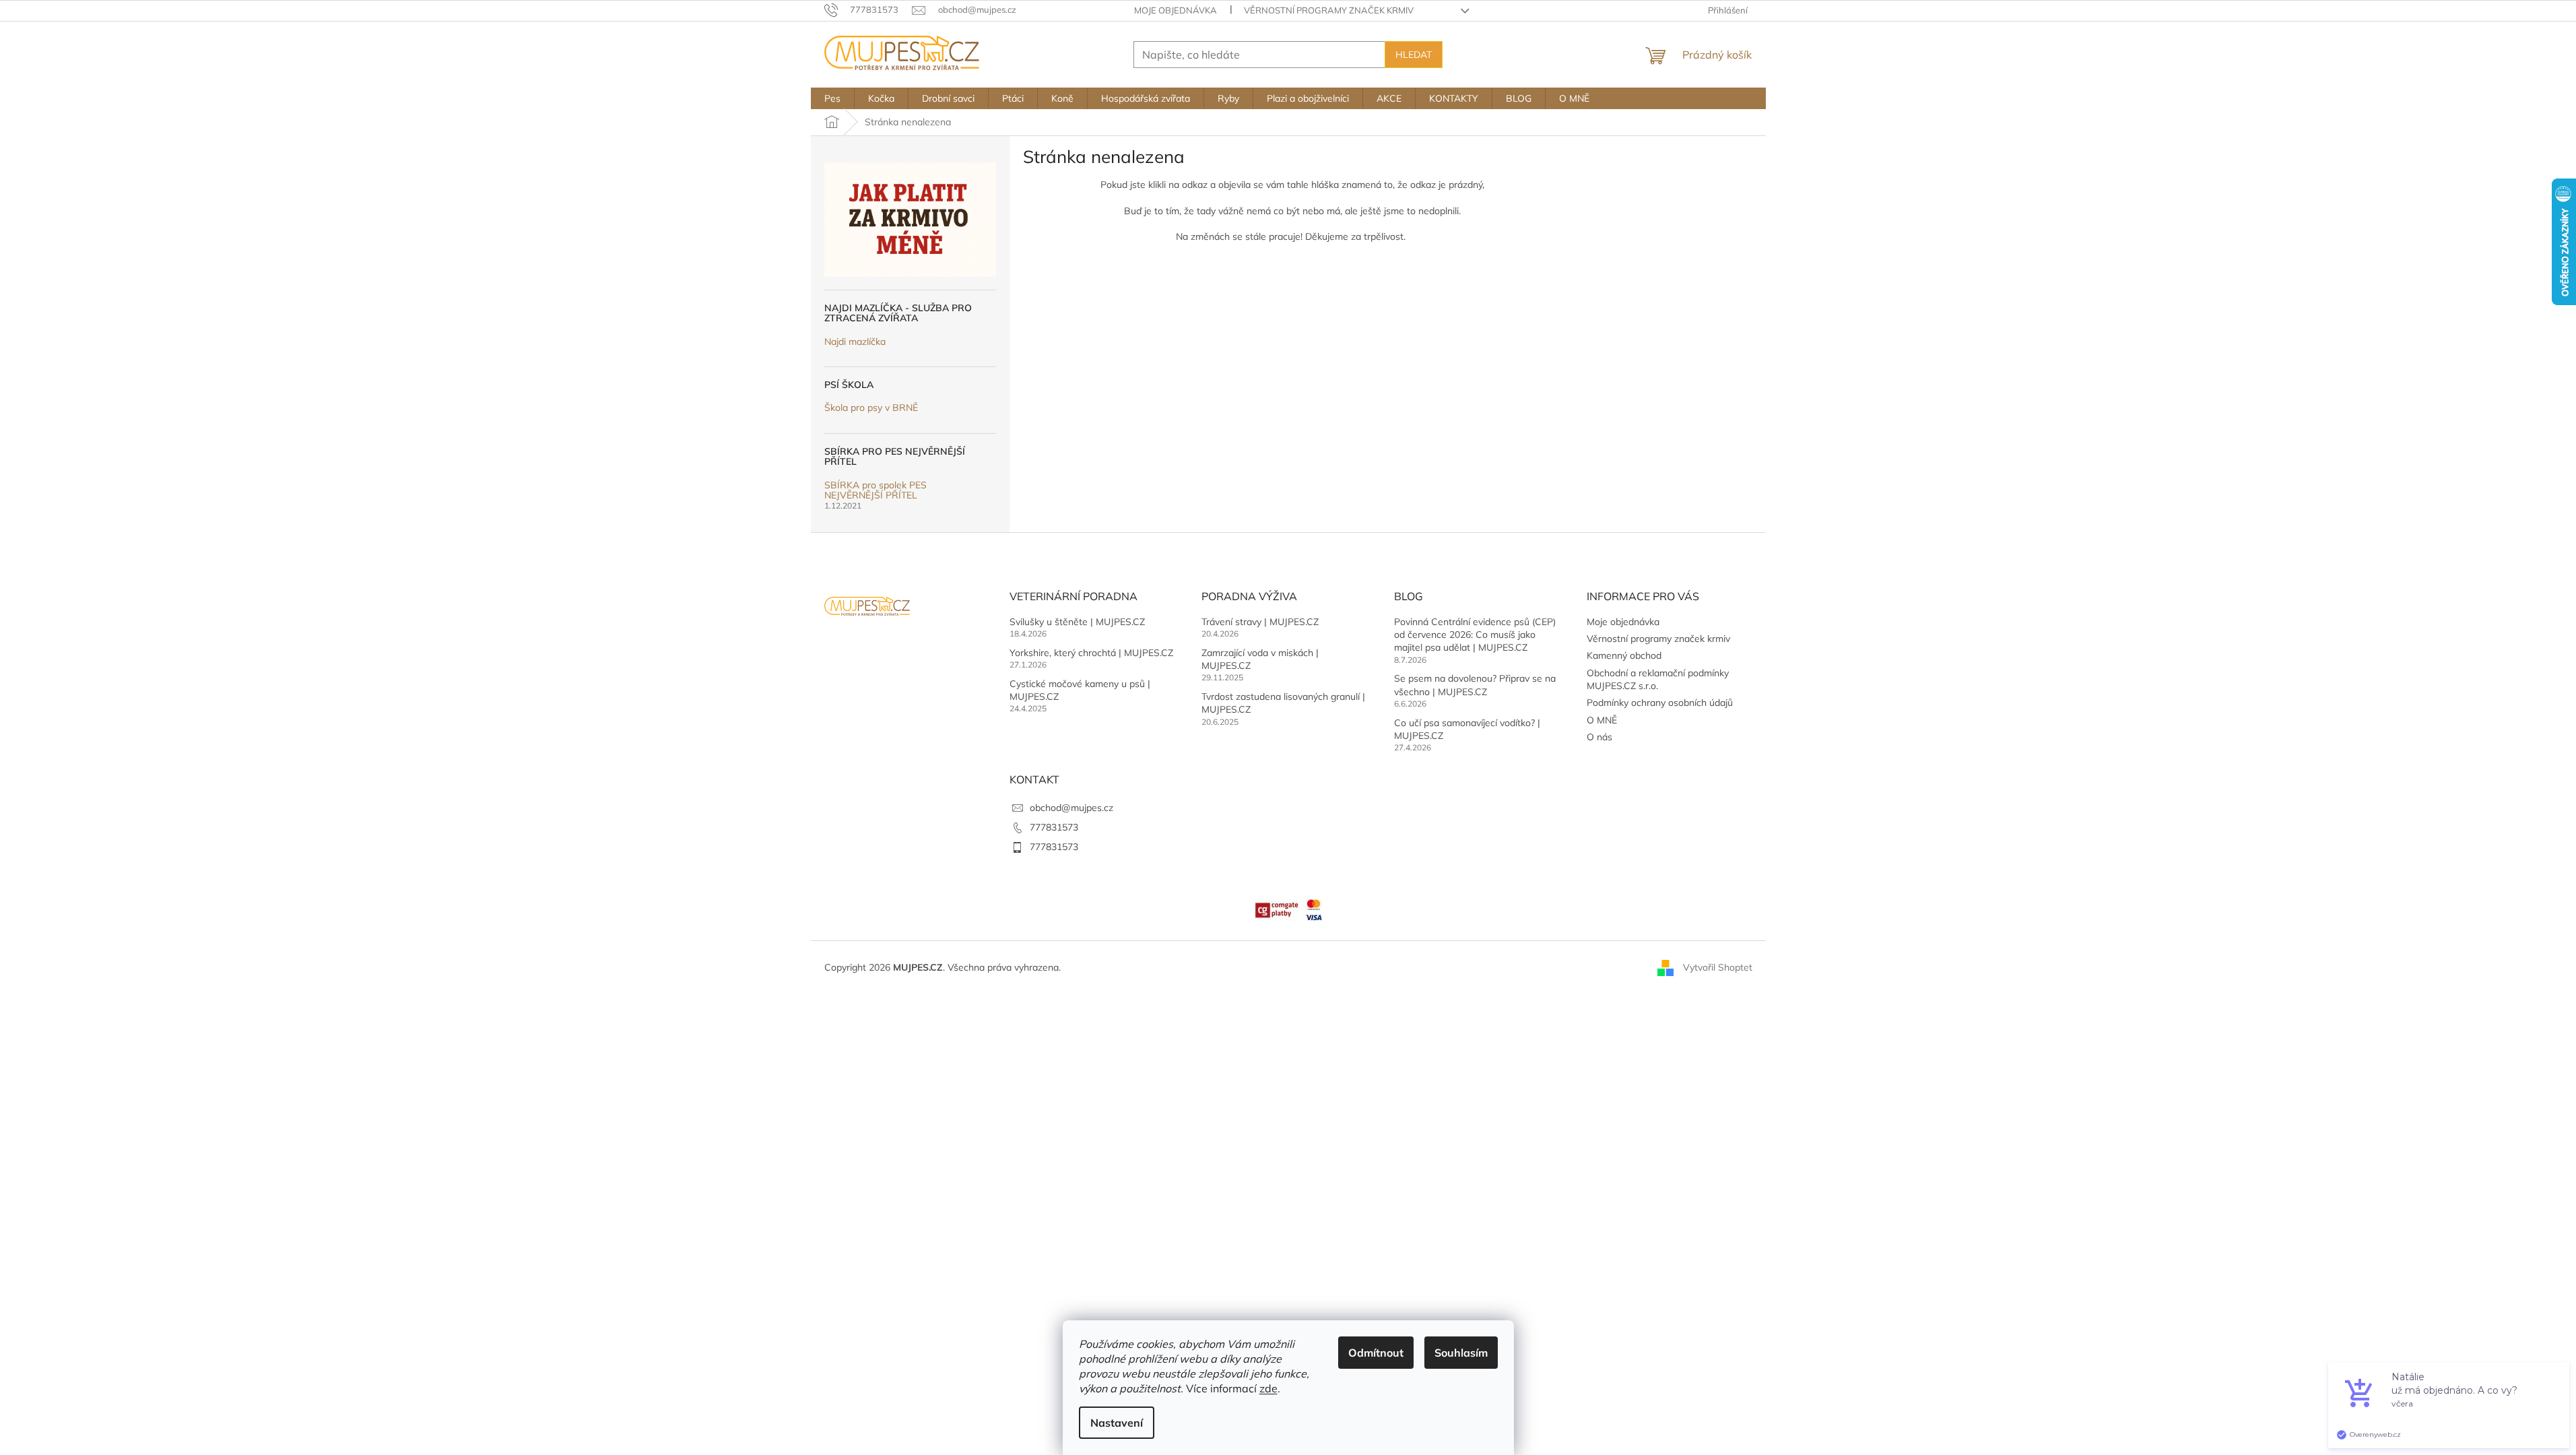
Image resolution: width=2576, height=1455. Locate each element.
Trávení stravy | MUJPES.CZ (1260, 622)
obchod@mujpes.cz (1071, 808)
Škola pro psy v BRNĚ (871, 408)
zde (1268, 1388)
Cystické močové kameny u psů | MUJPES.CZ (1080, 690)
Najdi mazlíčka (855, 342)
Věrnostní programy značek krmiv (1329, 10)
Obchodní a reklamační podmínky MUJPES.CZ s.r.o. (1658, 679)
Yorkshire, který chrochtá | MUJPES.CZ (1091, 653)
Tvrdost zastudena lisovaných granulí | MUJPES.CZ (1283, 703)
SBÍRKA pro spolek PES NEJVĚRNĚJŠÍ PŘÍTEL (876, 491)
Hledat (1414, 55)
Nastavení (1117, 1423)
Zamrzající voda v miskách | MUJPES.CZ (1260, 659)
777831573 (1054, 827)
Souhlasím (1461, 1353)
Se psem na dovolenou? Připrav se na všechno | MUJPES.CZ (1475, 685)
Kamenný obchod (1624, 655)
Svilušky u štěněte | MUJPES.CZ (1077, 622)
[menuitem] (832, 98)
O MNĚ (1602, 720)
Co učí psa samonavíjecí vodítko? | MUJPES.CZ (1467, 729)
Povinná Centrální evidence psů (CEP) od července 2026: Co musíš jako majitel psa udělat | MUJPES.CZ (1475, 635)
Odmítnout (1376, 1353)
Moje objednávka (1176, 10)
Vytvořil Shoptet (1718, 967)
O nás (1599, 737)
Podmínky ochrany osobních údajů (1660, 703)
